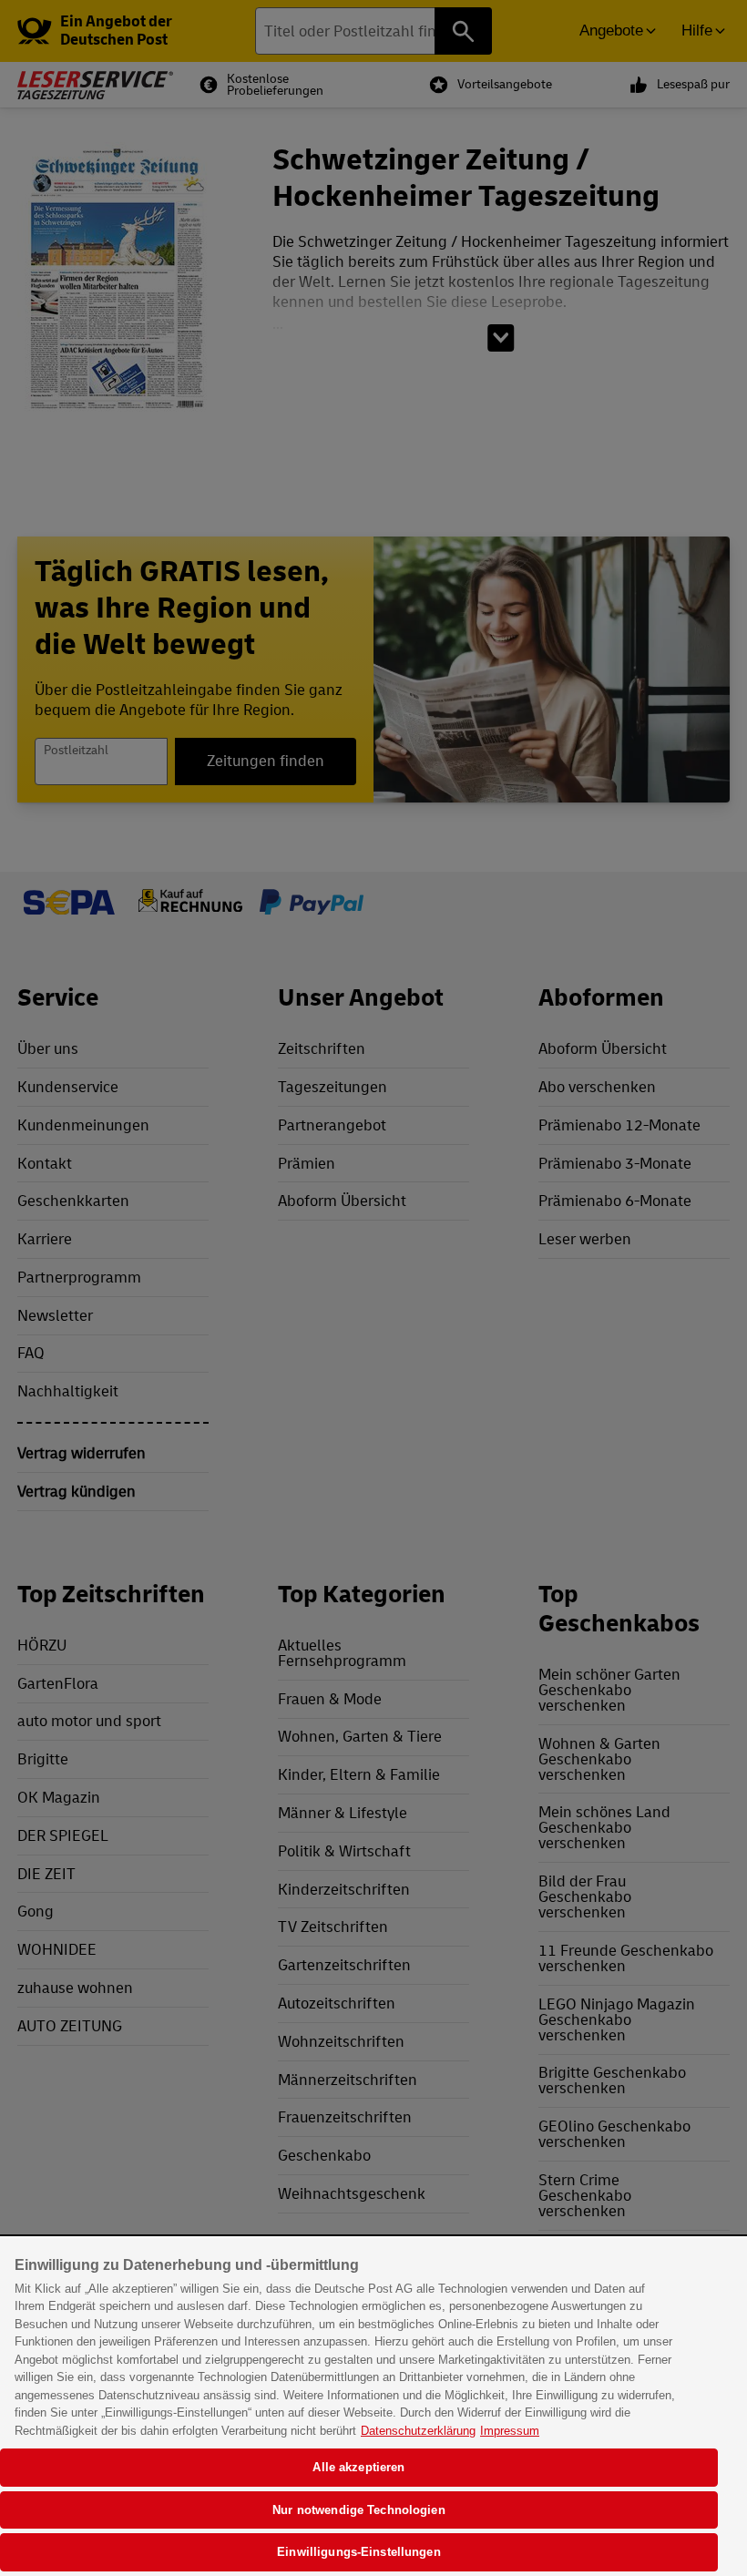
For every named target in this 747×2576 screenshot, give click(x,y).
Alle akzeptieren (358, 2467)
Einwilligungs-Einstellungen (359, 2552)
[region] (373, 2407)
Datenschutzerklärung (418, 2431)
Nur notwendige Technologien (359, 2510)
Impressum (510, 2431)
